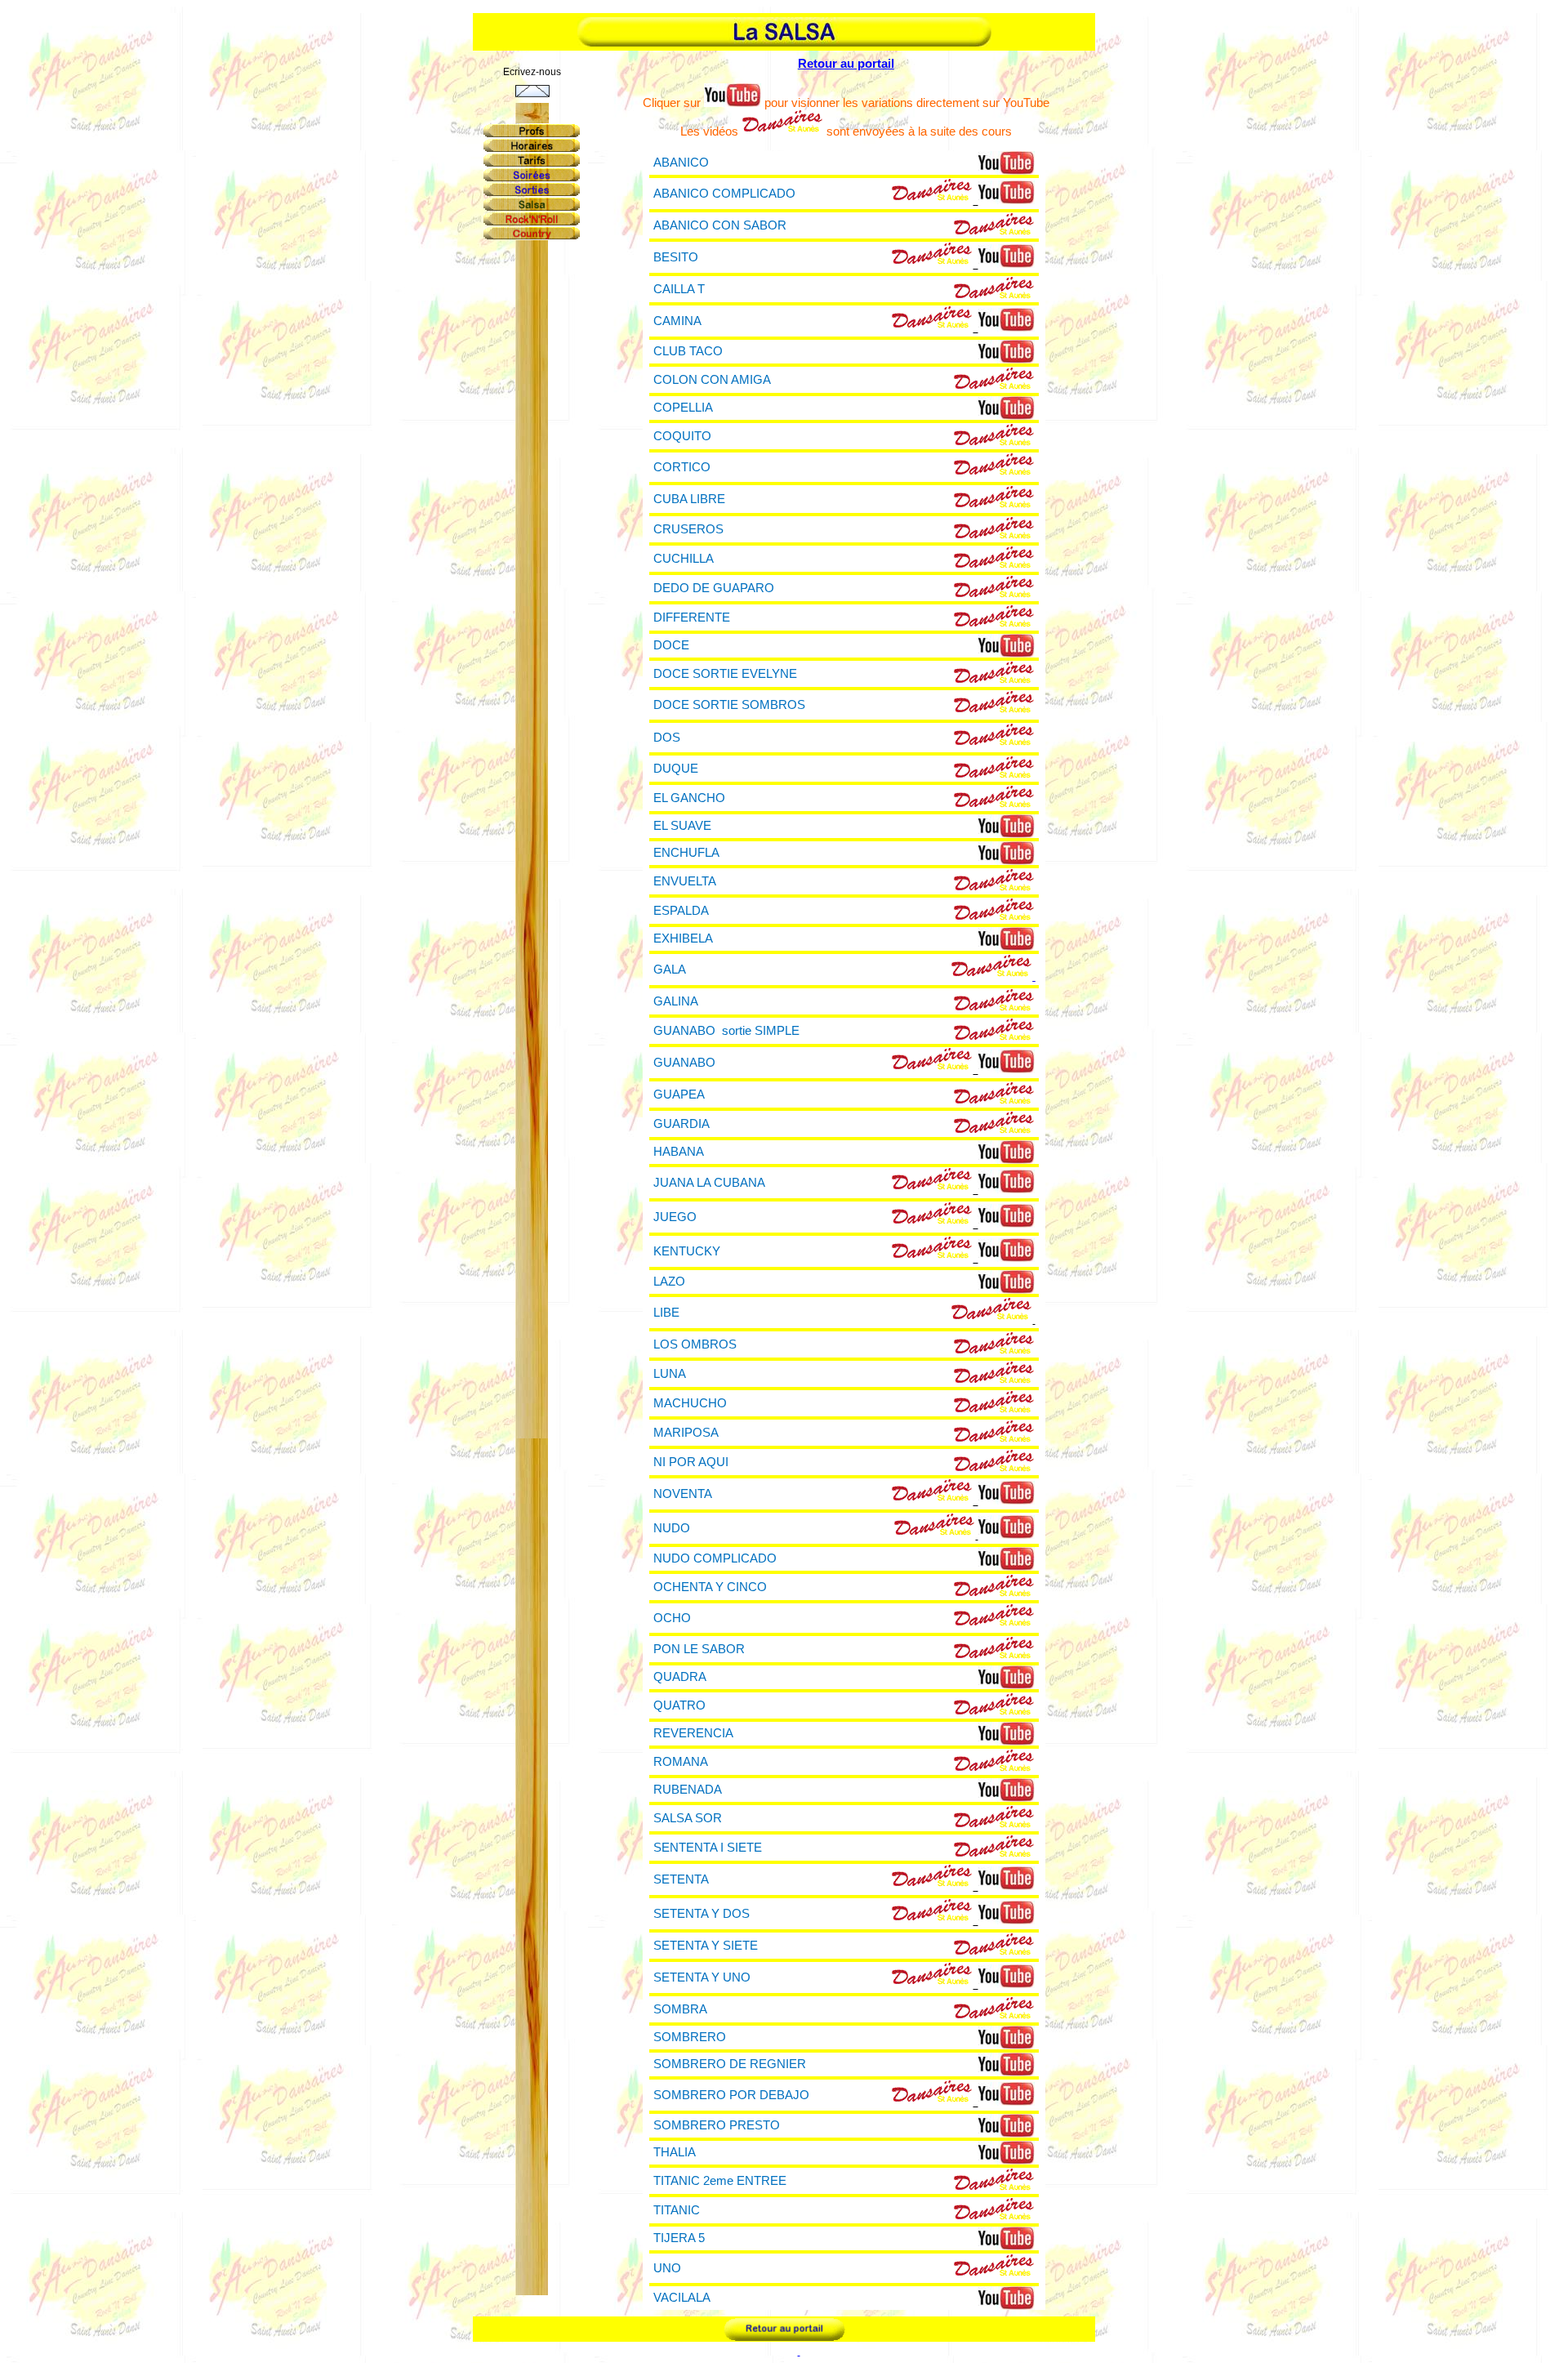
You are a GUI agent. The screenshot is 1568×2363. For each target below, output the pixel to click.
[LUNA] (994, 1382)
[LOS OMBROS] (994, 1353)
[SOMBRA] (994, 2018)
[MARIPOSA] (994, 1441)
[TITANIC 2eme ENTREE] (994, 2189)
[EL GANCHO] (994, 807)
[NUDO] (934, 1534)
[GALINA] (994, 1010)
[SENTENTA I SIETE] (994, 1856)
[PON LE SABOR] (994, 1658)
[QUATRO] (994, 1714)
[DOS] (994, 745)
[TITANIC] (994, 2219)
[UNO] (994, 2275)
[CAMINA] (932, 327)
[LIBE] (991, 1319)
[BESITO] (932, 263)
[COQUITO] (994, 445)
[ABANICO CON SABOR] (994, 234)
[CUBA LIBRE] (994, 507)
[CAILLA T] (994, 298)
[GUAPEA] (994, 1103)
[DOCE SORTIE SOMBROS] (994, 712)
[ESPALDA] (994, 919)
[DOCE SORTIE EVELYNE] (994, 682)
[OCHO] (994, 1625)
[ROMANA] (994, 1770)
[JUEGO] (932, 1223)
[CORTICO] (994, 474)
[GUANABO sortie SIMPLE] (994, 1039)
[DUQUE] (994, 777)
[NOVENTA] (932, 1500)
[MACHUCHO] (994, 1412)
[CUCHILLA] (994, 567)
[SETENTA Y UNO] (932, 1984)
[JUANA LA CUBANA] (932, 1189)
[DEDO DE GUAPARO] (994, 597)
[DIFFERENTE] (994, 626)
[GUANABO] (932, 1069)
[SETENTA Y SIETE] (994, 1954)
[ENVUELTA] (994, 890)
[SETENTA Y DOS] (932, 1920)
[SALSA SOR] (994, 1827)
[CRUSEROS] (994, 538)
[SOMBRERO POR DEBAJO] (932, 2101)
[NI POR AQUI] (994, 1471)
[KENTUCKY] (932, 1257)
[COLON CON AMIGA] (994, 388)
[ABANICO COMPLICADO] (932, 200)
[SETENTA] (932, 1886)
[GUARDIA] (994, 1132)
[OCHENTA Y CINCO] (994, 1596)
